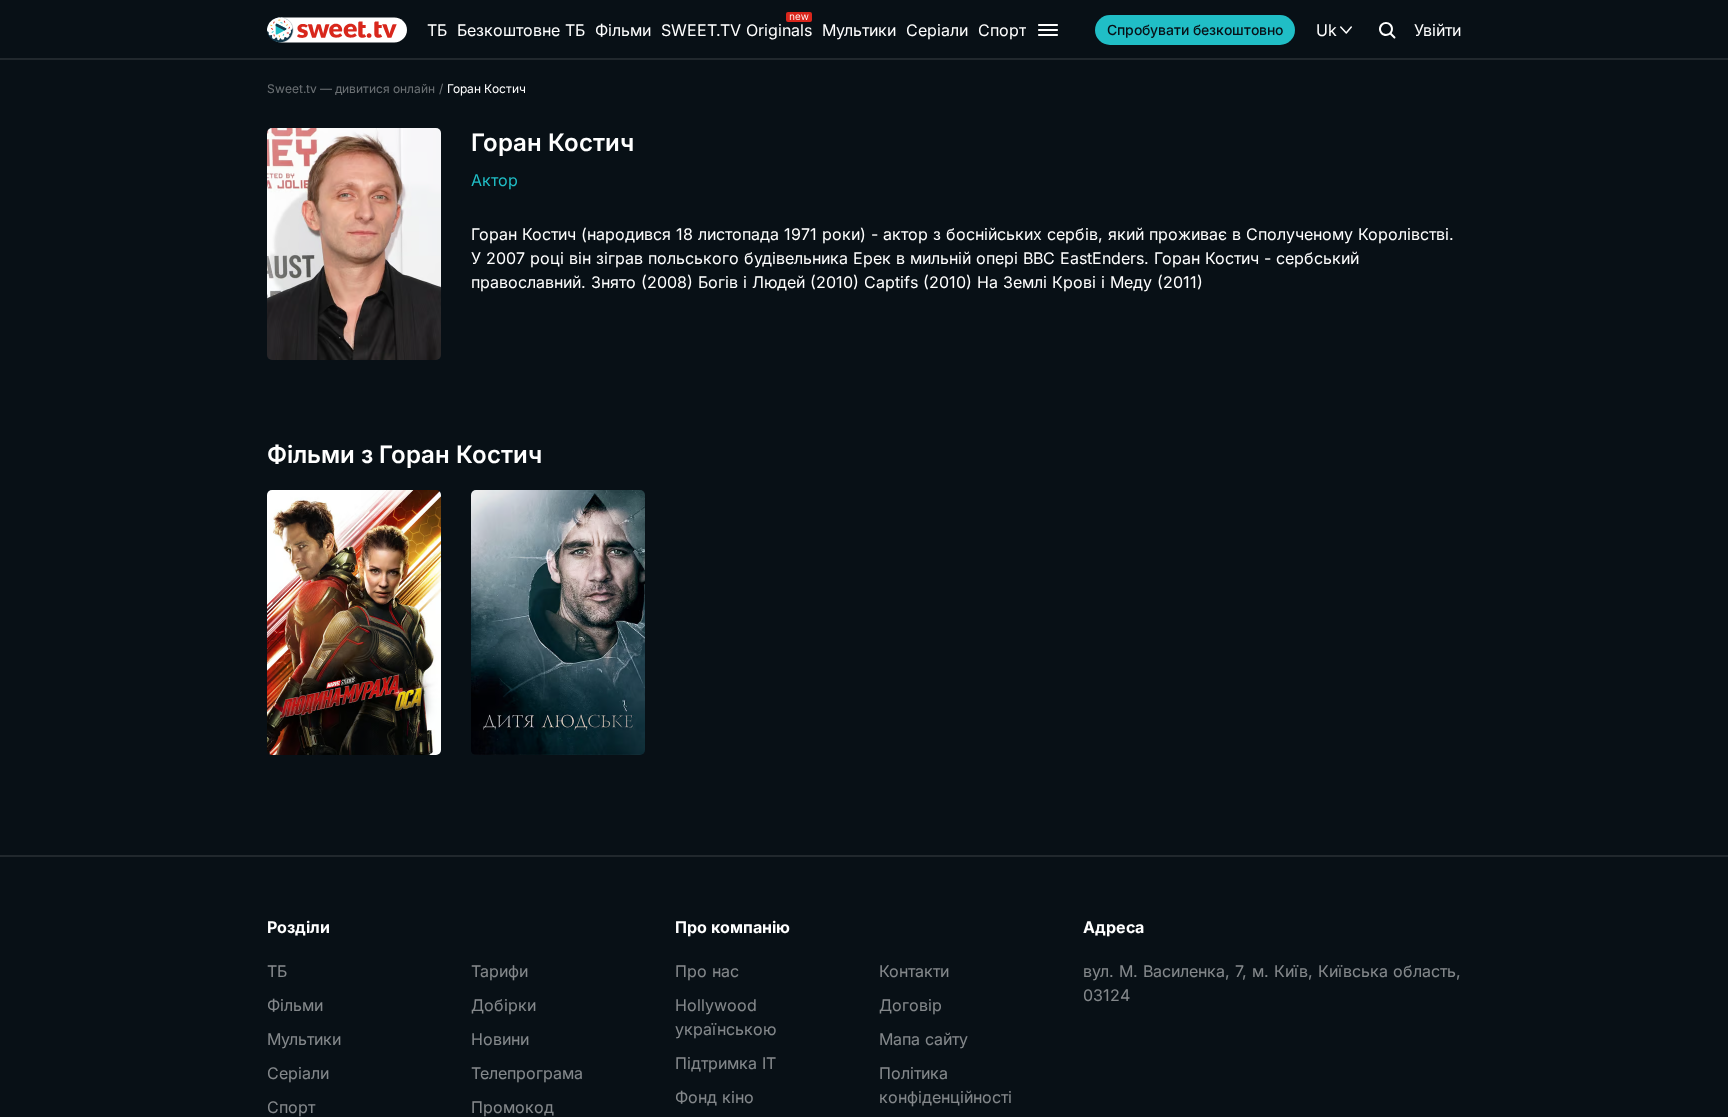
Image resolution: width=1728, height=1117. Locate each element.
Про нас (707, 971)
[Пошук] (1387, 30)
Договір (910, 1005)
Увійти (1437, 30)
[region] (864, 622)
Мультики (859, 30)
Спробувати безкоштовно (1195, 29)
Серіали (937, 30)
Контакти (914, 971)
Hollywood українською (725, 1017)
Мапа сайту (923, 1039)
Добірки (503, 1005)
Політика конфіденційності (945, 1085)
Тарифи (499, 971)
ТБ (437, 30)
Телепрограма (527, 1073)
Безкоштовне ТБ (521, 30)
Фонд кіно (714, 1097)
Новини (500, 1039)
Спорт (1002, 30)
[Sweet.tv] (337, 30)
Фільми (623, 30)
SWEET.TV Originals (736, 30)
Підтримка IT (725, 1063)
